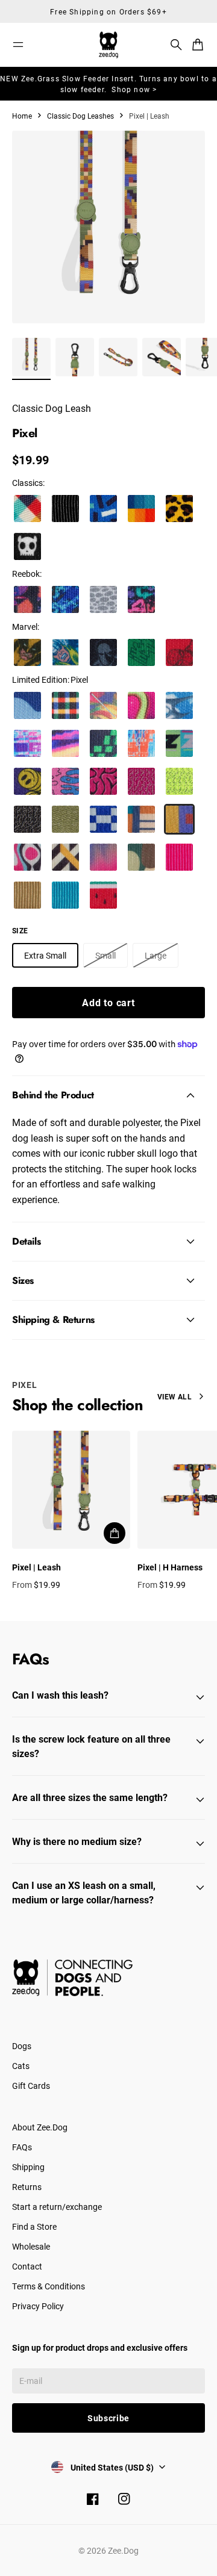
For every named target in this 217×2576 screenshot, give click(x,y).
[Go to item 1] (31, 357)
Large (156, 955)
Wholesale (31, 2246)
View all (175, 1396)
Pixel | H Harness (170, 1567)
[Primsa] (141, 509)
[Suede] (103, 599)
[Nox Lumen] (179, 781)
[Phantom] (27, 509)
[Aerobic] (141, 599)
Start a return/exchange (57, 2207)
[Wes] (141, 819)
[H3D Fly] (179, 705)
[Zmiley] (27, 781)
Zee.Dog (123, 2550)
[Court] (27, 599)
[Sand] (27, 895)
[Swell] (27, 705)
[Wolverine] (27, 652)
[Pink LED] (179, 857)
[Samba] (103, 705)
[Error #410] (103, 743)
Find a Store (34, 2226)
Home (22, 116)
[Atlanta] (103, 509)
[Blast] (27, 857)
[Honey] (179, 509)
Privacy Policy (38, 2306)
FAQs (22, 2147)
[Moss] (65, 819)
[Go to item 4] (162, 357)
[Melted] (65, 781)
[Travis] (65, 705)
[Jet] (141, 857)
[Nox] (27, 819)
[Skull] (27, 546)
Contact (27, 2266)
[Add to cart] (115, 1533)
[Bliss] (103, 857)
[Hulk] (141, 652)
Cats (21, 2066)
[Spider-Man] (179, 652)
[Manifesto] (179, 743)
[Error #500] (65, 743)
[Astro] (103, 819)
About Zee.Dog (40, 2127)
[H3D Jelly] (141, 705)
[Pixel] (179, 819)
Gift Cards (31, 2086)
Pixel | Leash (36, 1567)
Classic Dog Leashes (80, 116)
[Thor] (65, 652)
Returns (27, 2187)
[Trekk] (65, 599)
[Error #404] (141, 743)
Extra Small (45, 955)
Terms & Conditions (49, 2286)
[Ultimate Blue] (65, 895)
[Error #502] (27, 743)
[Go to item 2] (75, 357)
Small (105, 955)
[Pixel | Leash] (71, 1490)
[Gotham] (65, 509)
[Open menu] (18, 45)
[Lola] (103, 895)
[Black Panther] (103, 652)
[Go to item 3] (118, 357)
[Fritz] (65, 857)
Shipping (28, 2167)
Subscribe (108, 2418)
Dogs (22, 2046)
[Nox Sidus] (141, 781)
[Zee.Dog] (108, 45)
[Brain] (103, 781)
